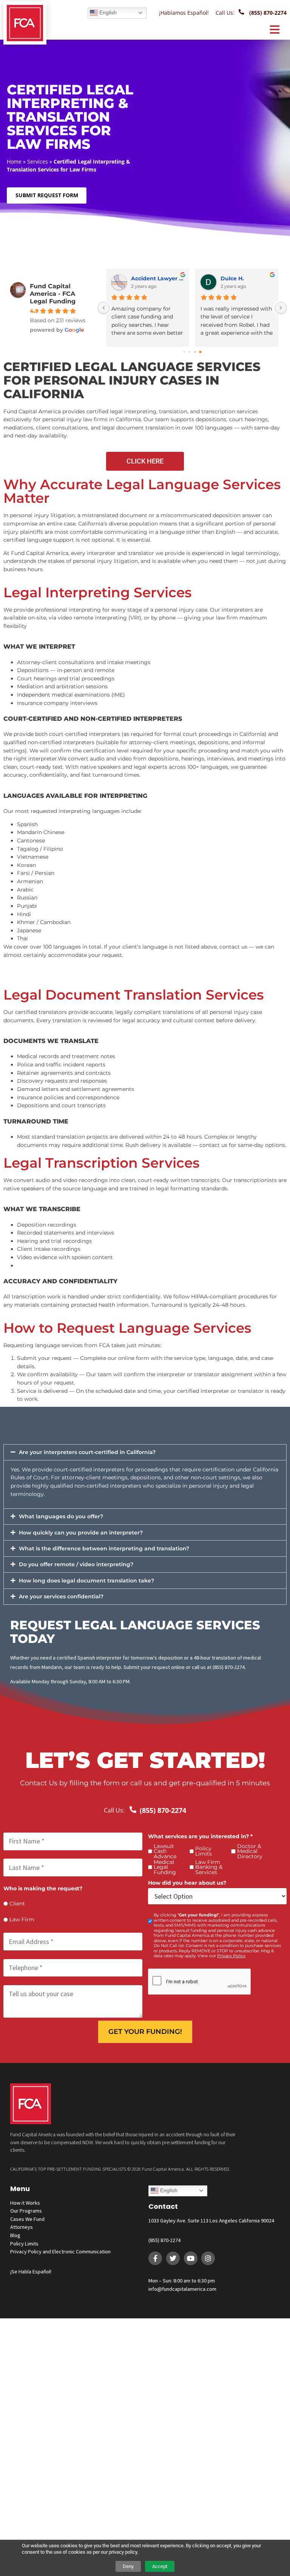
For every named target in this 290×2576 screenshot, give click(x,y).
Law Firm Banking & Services (209, 1867)
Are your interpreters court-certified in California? (87, 1452)
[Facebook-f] (155, 2258)
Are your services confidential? (61, 1596)
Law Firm (22, 1920)
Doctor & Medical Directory (250, 1852)
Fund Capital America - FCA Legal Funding (53, 294)
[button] (145, 1452)
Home (14, 161)
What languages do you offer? (61, 1516)
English (107, 12)
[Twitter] (173, 2258)
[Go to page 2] (195, 352)
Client (17, 1904)
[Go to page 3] (200, 352)
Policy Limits (204, 1851)
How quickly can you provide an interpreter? (81, 1533)
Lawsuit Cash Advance (165, 1852)
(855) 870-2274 (164, 2240)
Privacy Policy (231, 1956)
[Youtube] (191, 2258)
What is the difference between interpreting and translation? (104, 1548)
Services (38, 161)
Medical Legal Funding (165, 1867)
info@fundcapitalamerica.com (182, 2289)
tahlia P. (232, 278)
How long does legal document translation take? (86, 1581)
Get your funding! (145, 2032)
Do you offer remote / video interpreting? (76, 1564)
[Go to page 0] (184, 352)
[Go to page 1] (189, 352)
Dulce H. (143, 278)
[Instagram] (208, 2258)
